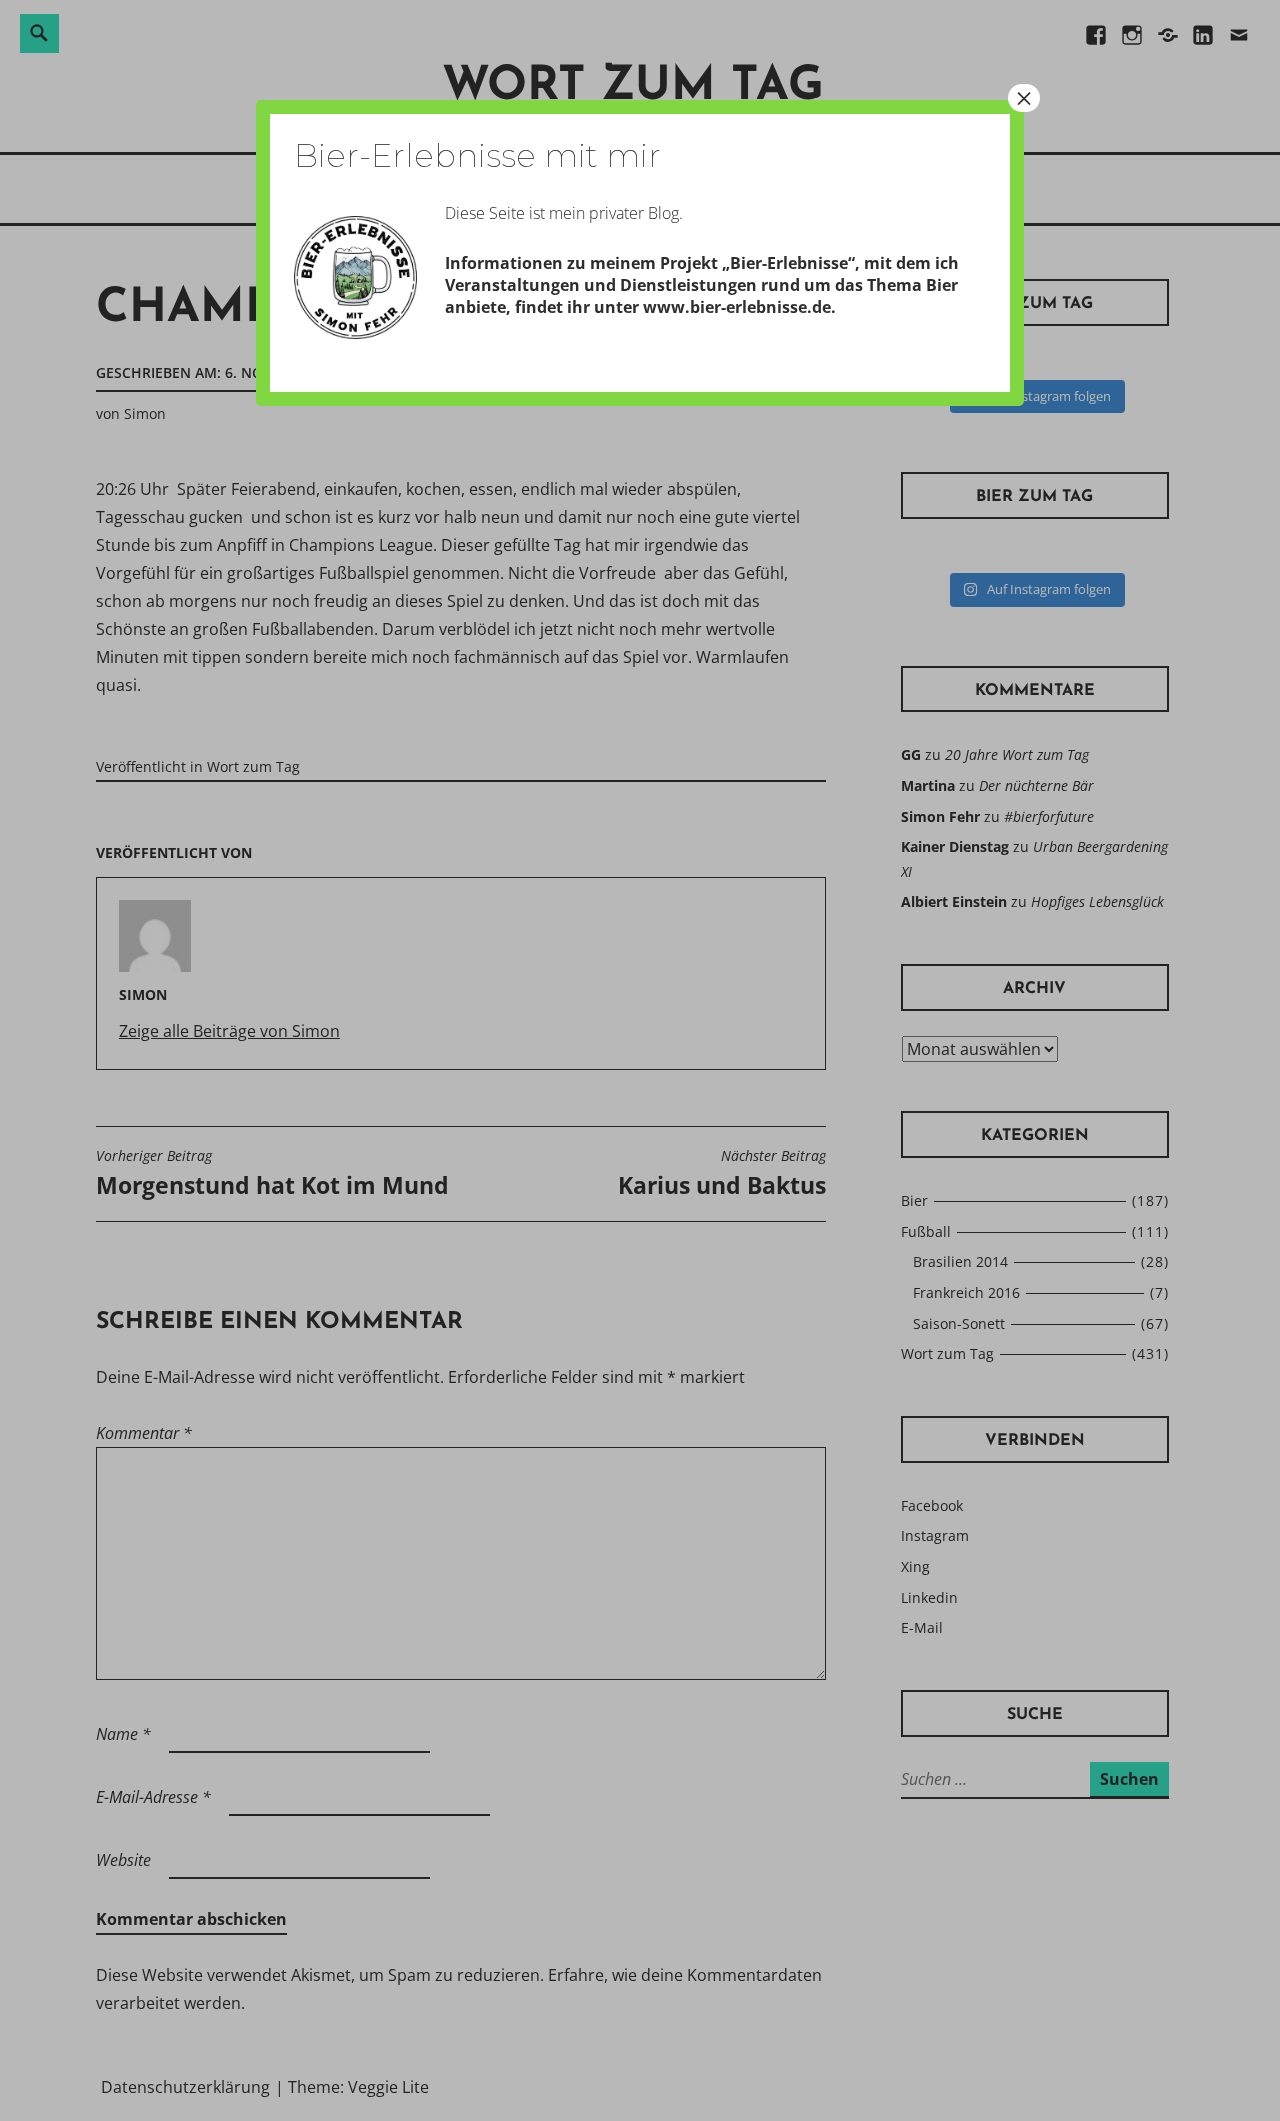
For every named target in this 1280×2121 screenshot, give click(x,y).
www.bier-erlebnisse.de (737, 307)
